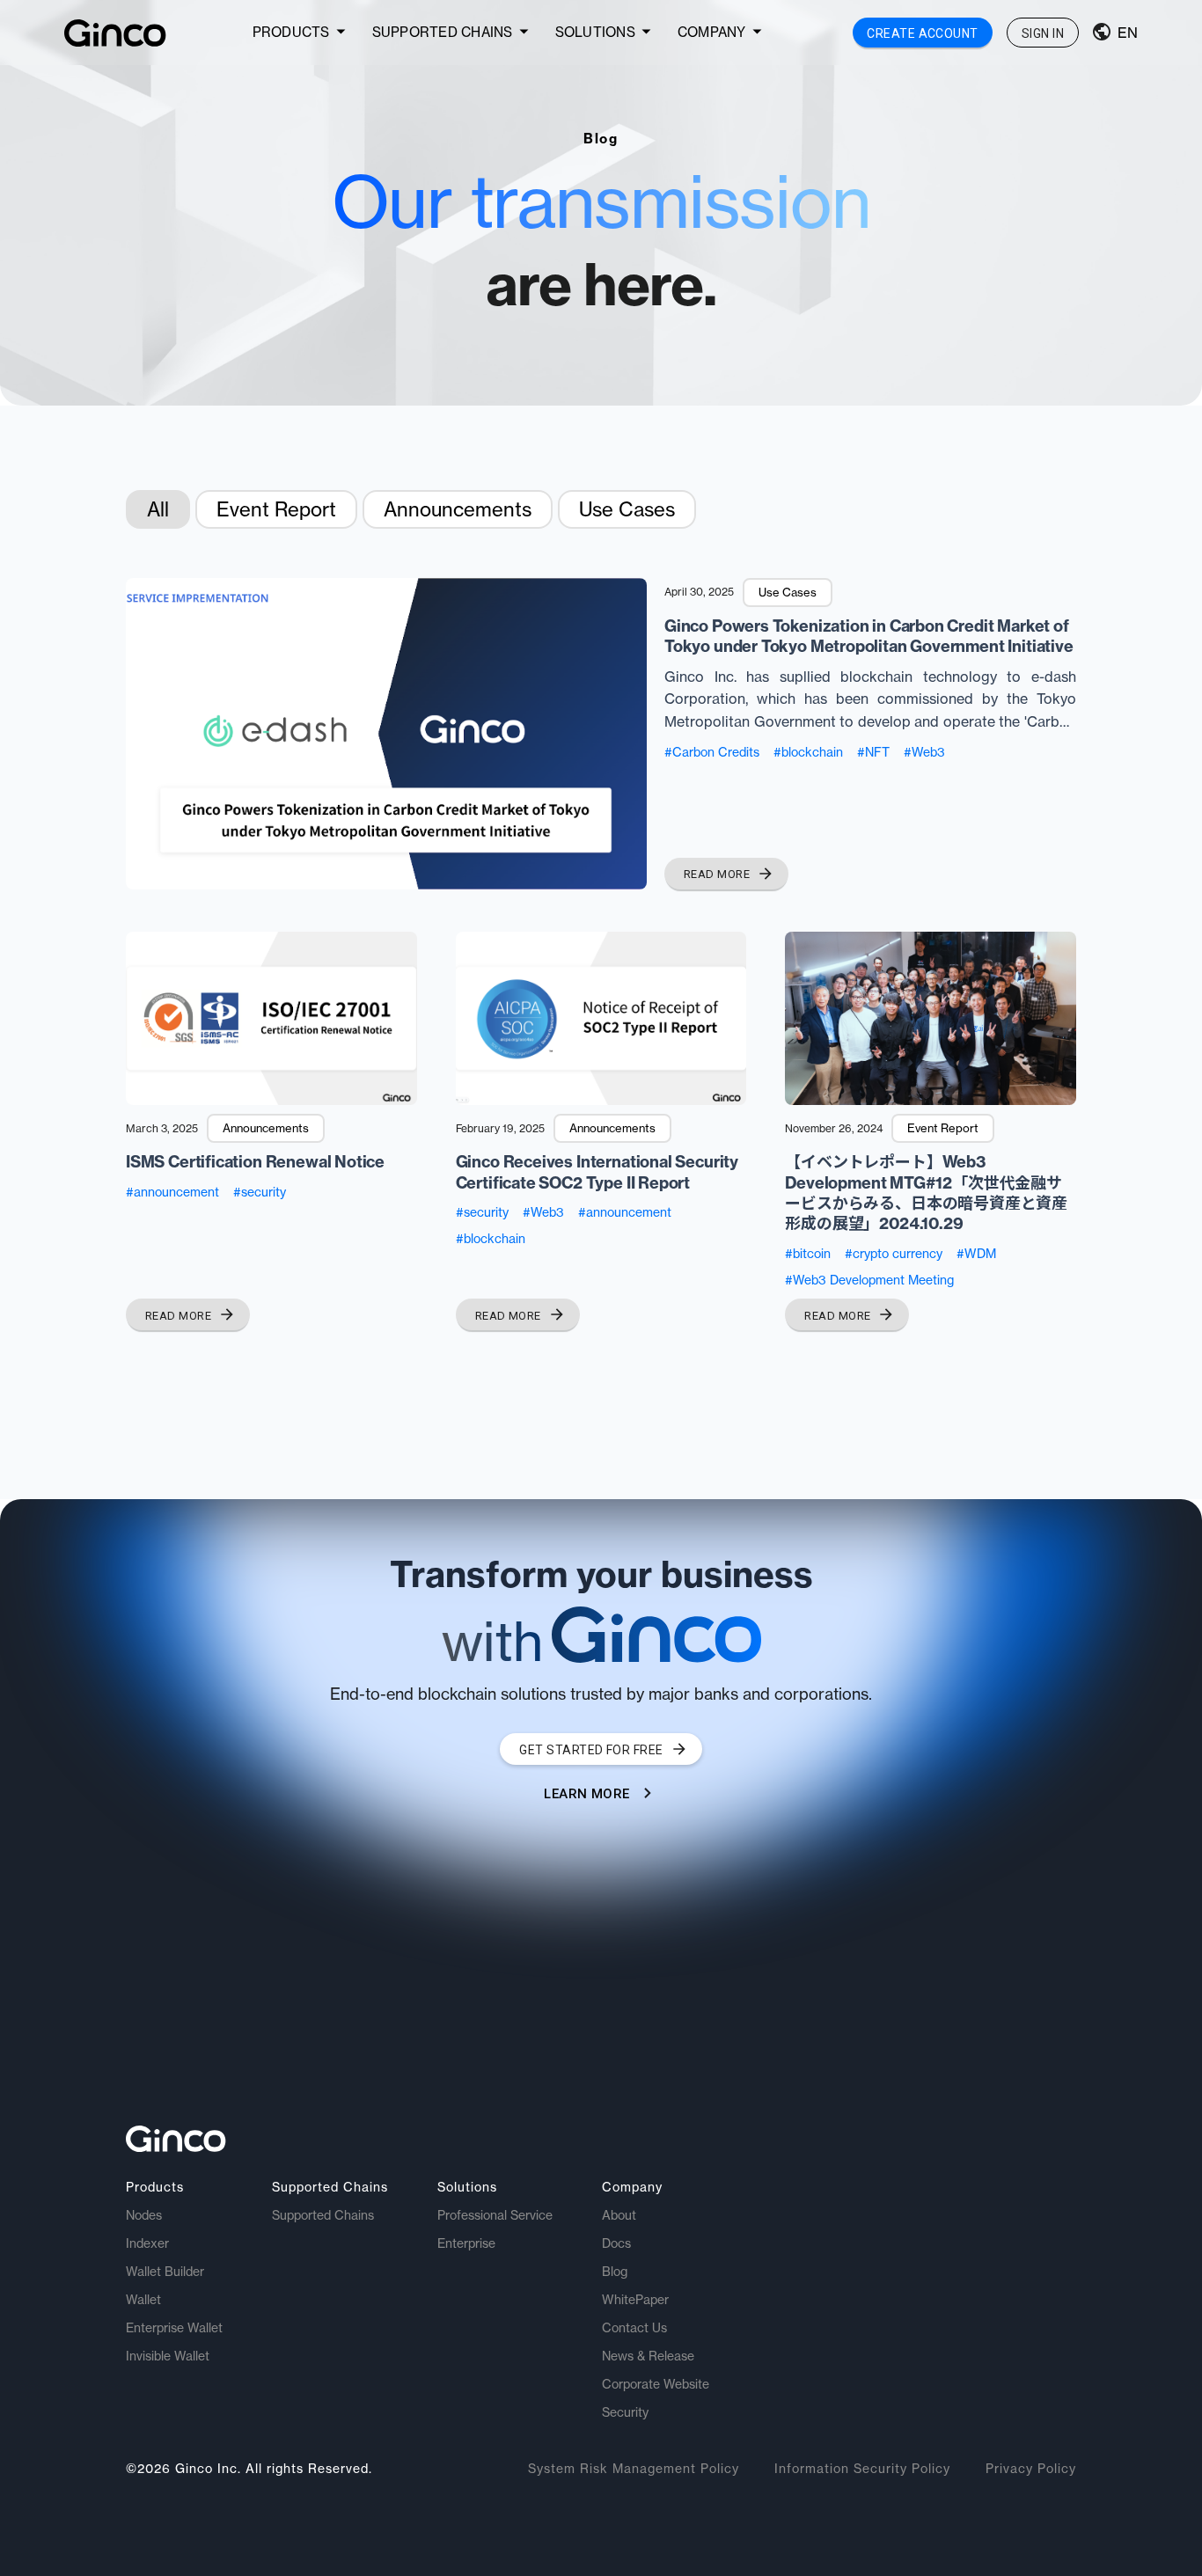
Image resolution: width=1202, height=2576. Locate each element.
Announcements (458, 509)
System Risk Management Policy (634, 2469)
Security (625, 2412)
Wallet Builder (165, 2272)
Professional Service (495, 2215)
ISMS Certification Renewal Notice (255, 1162)
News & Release (648, 2356)
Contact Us (634, 2328)
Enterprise (466, 2243)
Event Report (276, 509)
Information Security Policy (862, 2469)
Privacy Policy (1031, 2469)
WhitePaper (635, 2300)
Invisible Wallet (168, 2356)
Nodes (144, 2215)
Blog (615, 2272)
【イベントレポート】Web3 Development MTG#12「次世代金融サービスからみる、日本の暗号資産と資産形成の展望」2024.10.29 (926, 1193)
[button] (302, 33)
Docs (616, 2243)
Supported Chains (323, 2215)
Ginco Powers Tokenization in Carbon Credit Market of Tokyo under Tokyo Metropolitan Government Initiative (869, 636)
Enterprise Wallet (174, 2328)
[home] (115, 33)
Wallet (143, 2300)
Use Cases (627, 509)
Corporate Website (656, 2384)
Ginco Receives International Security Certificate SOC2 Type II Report (597, 1172)
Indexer (147, 2243)
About (619, 2215)
